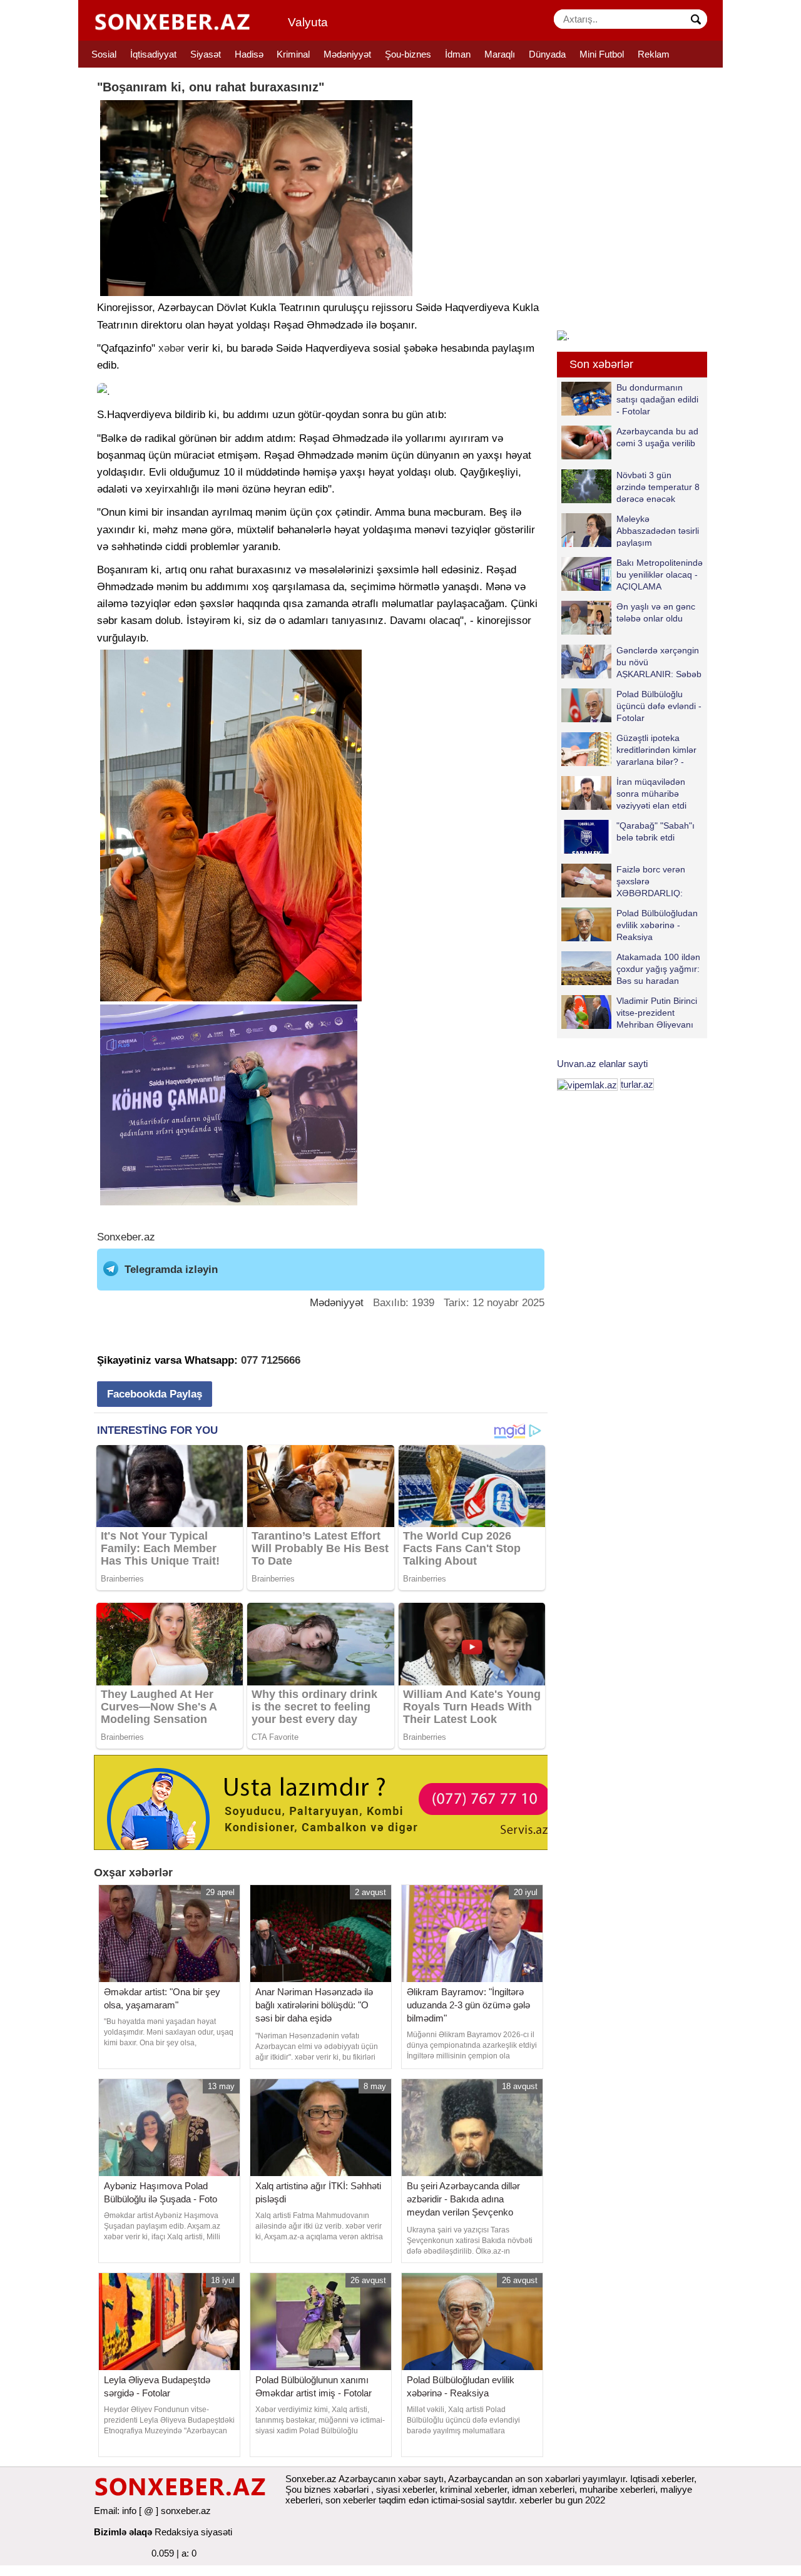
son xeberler (351, 2500)
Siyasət (206, 54)
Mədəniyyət (347, 54)
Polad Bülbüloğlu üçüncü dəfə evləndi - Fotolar (659, 706)
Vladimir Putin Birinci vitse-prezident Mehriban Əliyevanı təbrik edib (657, 1012)
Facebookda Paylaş (155, 1394)
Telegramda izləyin (171, 1270)
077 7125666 (271, 1360)
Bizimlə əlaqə (123, 2532)
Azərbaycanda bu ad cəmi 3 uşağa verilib (657, 437)
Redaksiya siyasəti (193, 2532)
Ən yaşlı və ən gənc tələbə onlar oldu (656, 612)
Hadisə (249, 54)
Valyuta (308, 22)
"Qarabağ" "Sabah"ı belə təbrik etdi (656, 831)
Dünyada (547, 54)
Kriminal (293, 54)
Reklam (654, 54)
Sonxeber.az (126, 1237)
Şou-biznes (408, 54)
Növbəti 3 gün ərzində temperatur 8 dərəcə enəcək (658, 487)
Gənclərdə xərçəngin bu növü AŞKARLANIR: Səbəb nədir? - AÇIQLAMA (659, 662)
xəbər (171, 348)
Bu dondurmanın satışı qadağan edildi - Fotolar (657, 399)
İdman (458, 54)
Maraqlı (500, 54)
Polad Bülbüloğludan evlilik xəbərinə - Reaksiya (657, 925)
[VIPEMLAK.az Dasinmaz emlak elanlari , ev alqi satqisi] (587, 1084)
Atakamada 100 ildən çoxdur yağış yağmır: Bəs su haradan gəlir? (658, 969)
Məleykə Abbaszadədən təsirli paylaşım (658, 530)
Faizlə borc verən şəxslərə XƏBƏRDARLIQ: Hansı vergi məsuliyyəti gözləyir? (623, 881)
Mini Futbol (602, 54)
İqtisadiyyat (153, 54)
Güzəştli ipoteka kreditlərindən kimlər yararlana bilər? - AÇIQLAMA (656, 749)
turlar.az (637, 1084)
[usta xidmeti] (328, 1802)
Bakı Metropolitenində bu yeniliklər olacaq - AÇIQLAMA (660, 574)
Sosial (104, 54)
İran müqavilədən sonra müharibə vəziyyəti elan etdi (651, 793)
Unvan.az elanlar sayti (602, 1064)
